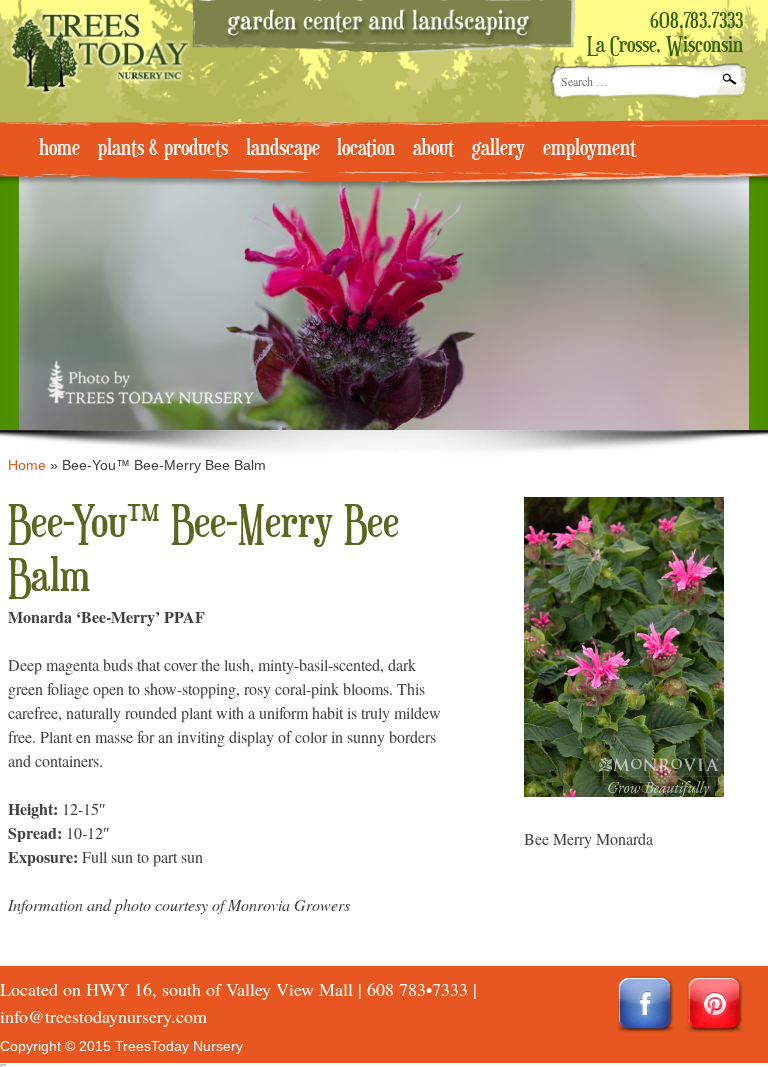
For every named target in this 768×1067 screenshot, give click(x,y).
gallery (498, 149)
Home (27, 465)
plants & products (163, 149)
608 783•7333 (417, 989)
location (366, 149)
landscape (283, 149)
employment (589, 149)
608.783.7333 (696, 22)
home (59, 149)
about (433, 149)
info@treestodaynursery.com (103, 1016)
